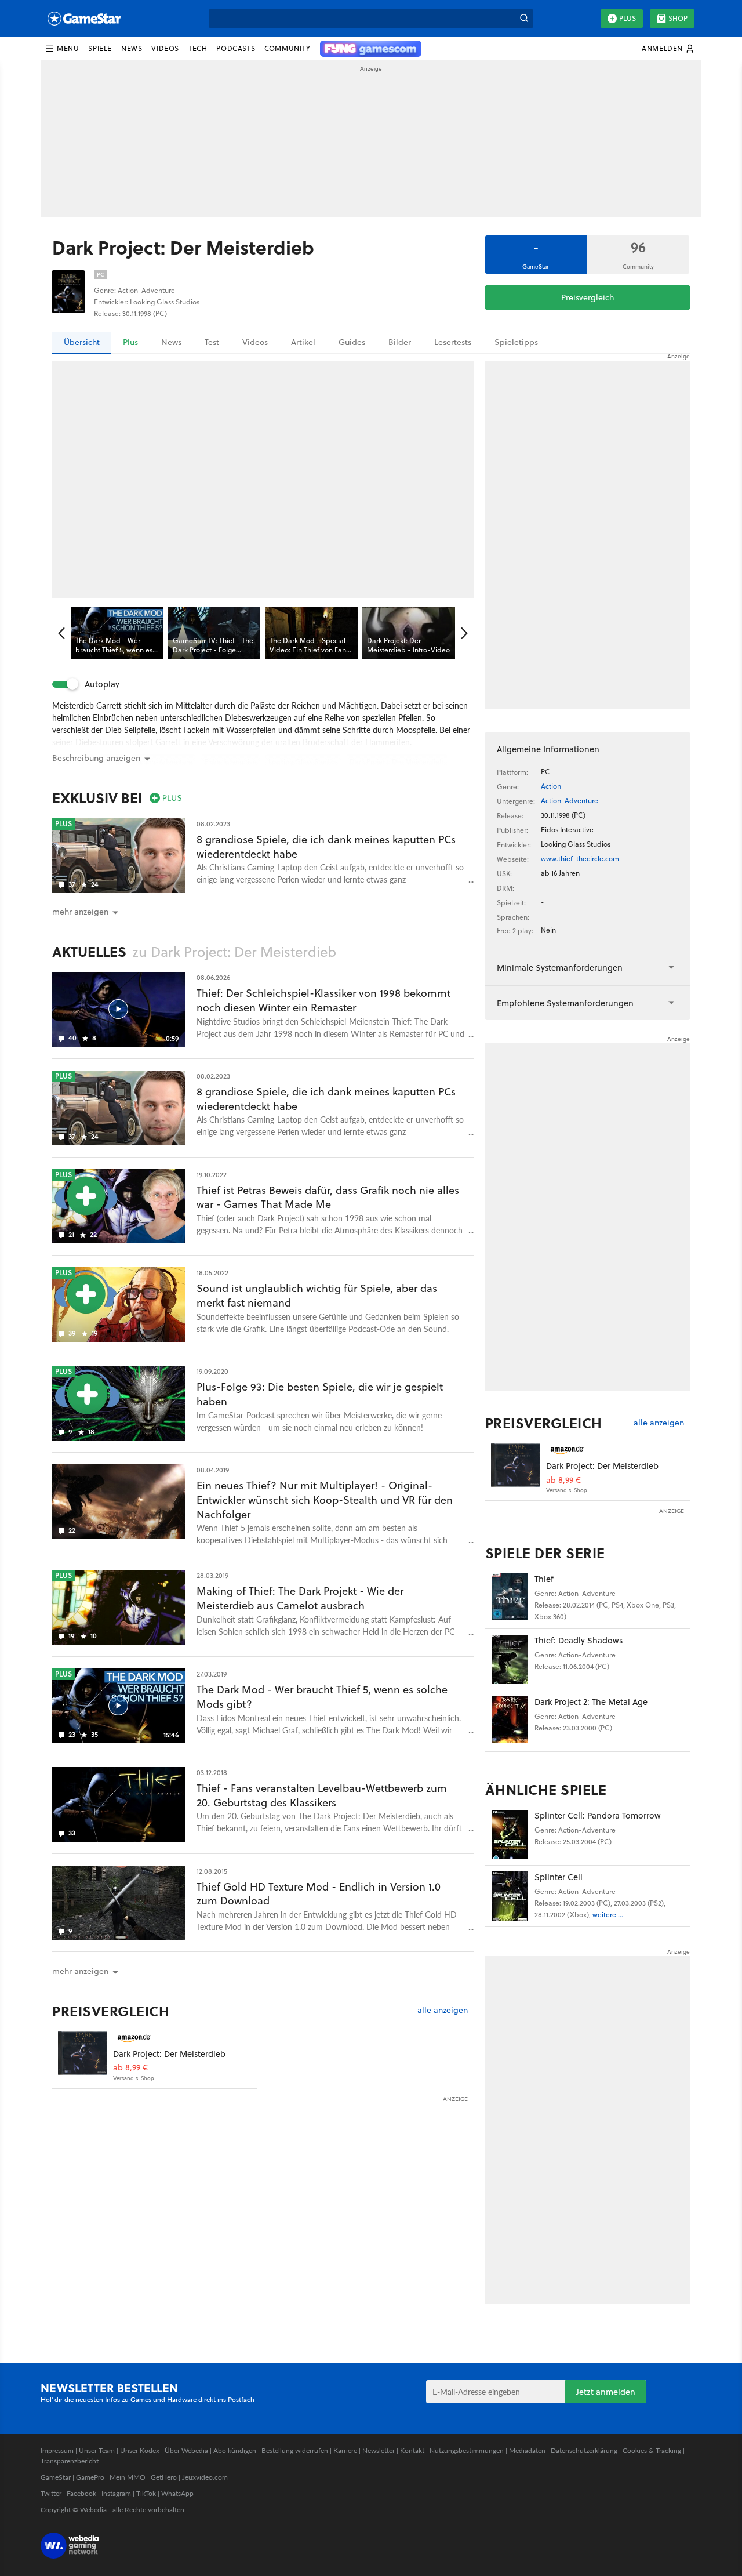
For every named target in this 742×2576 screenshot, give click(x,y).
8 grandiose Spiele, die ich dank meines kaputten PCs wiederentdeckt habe (326, 847)
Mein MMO (128, 2477)
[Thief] (510, 1598)
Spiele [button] (100, 48)
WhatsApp (177, 2493)
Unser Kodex (140, 2450)
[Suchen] (524, 19)
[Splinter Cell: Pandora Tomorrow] (510, 1835)
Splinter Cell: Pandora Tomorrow (598, 1815)
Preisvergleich (588, 297)
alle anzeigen (443, 2010)
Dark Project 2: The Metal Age (591, 1702)
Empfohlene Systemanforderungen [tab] (565, 1003)
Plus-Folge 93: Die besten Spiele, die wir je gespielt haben (320, 1394)
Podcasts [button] (236, 48)
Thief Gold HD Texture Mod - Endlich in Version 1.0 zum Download (319, 1894)
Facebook (81, 2493)
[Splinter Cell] (510, 1896)
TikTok (146, 2493)
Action (551, 786)
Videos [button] (165, 48)
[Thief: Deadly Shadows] (510, 1659)
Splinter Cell (559, 1877)
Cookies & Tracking (652, 2450)
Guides (352, 342)
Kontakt (412, 2450)
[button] (62, 49)
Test (212, 342)
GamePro (90, 2477)
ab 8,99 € (130, 2068)
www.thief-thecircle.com (580, 859)
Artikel (303, 342)
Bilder (400, 342)
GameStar (56, 2477)
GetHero (164, 2477)
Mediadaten (527, 2450)
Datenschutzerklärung (584, 2450)
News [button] (132, 48)
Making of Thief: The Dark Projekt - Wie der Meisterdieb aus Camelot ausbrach (300, 1598)
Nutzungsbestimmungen (467, 2450)
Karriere (345, 2450)
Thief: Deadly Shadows (579, 1640)
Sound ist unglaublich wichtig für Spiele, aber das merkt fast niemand (317, 1296)
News (171, 342)
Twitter (51, 2493)
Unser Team (97, 2450)
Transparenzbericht (70, 2461)
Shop (678, 18)
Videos (255, 342)
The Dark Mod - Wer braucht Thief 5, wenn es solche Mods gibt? (322, 1697)
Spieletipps (516, 342)
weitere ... (608, 1915)
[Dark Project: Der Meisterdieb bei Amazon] (83, 2056)
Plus (628, 18)
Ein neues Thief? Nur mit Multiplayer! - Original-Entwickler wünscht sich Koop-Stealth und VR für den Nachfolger (325, 1500)
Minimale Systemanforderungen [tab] (560, 968)
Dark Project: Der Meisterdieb (169, 2054)
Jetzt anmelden (606, 2392)
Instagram (116, 2493)
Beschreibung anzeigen (96, 758)
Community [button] (287, 48)
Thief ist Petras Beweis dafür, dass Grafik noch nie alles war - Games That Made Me (328, 1198)
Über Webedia (186, 2450)
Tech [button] (198, 48)
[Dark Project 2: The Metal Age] (510, 1721)
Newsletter (379, 2450)
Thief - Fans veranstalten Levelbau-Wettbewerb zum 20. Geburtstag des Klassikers (322, 1795)
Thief (544, 1579)
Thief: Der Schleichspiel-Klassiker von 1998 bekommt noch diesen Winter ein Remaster (323, 1000)
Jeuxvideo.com (205, 2477)
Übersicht (82, 342)
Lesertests (453, 342)
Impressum (57, 2450)
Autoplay (102, 684)
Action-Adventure (570, 801)
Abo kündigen (235, 2450)
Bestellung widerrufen (295, 2450)
